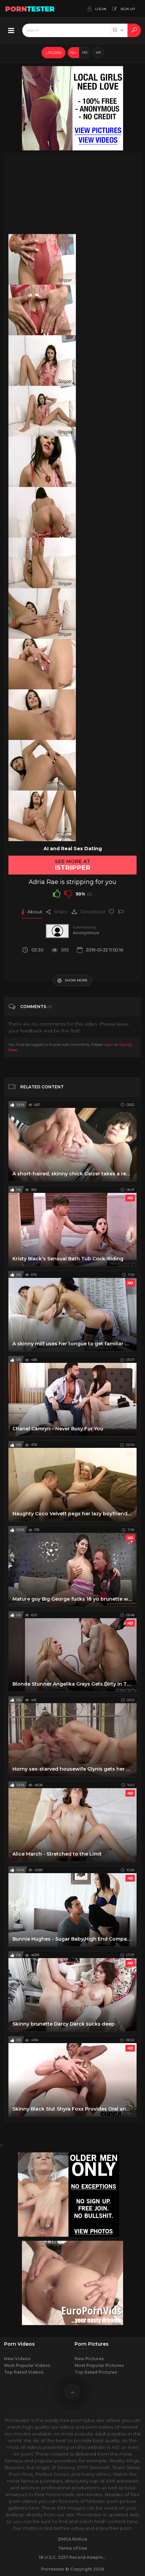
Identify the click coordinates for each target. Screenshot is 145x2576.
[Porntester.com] (30, 8)
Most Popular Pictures (99, 2365)
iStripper (72, 868)
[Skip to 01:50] (42, 765)
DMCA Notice (72, 2539)
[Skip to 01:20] (42, 613)
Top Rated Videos (24, 2372)
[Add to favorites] (111, 912)
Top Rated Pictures (96, 2372)
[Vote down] (68, 893)
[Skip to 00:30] (42, 361)
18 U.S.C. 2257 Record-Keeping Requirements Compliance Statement (72, 2557)
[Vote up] (57, 893)
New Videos (17, 2359)
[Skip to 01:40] (42, 715)
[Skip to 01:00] (42, 512)
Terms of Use (73, 2548)
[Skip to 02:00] (42, 816)
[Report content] (121, 912)
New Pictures (89, 2359)
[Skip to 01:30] (42, 664)
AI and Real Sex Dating (73, 849)
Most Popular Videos (27, 2365)
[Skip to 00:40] (42, 411)
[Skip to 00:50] (42, 462)
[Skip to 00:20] (42, 310)
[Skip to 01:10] (42, 563)
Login (109, 1044)
